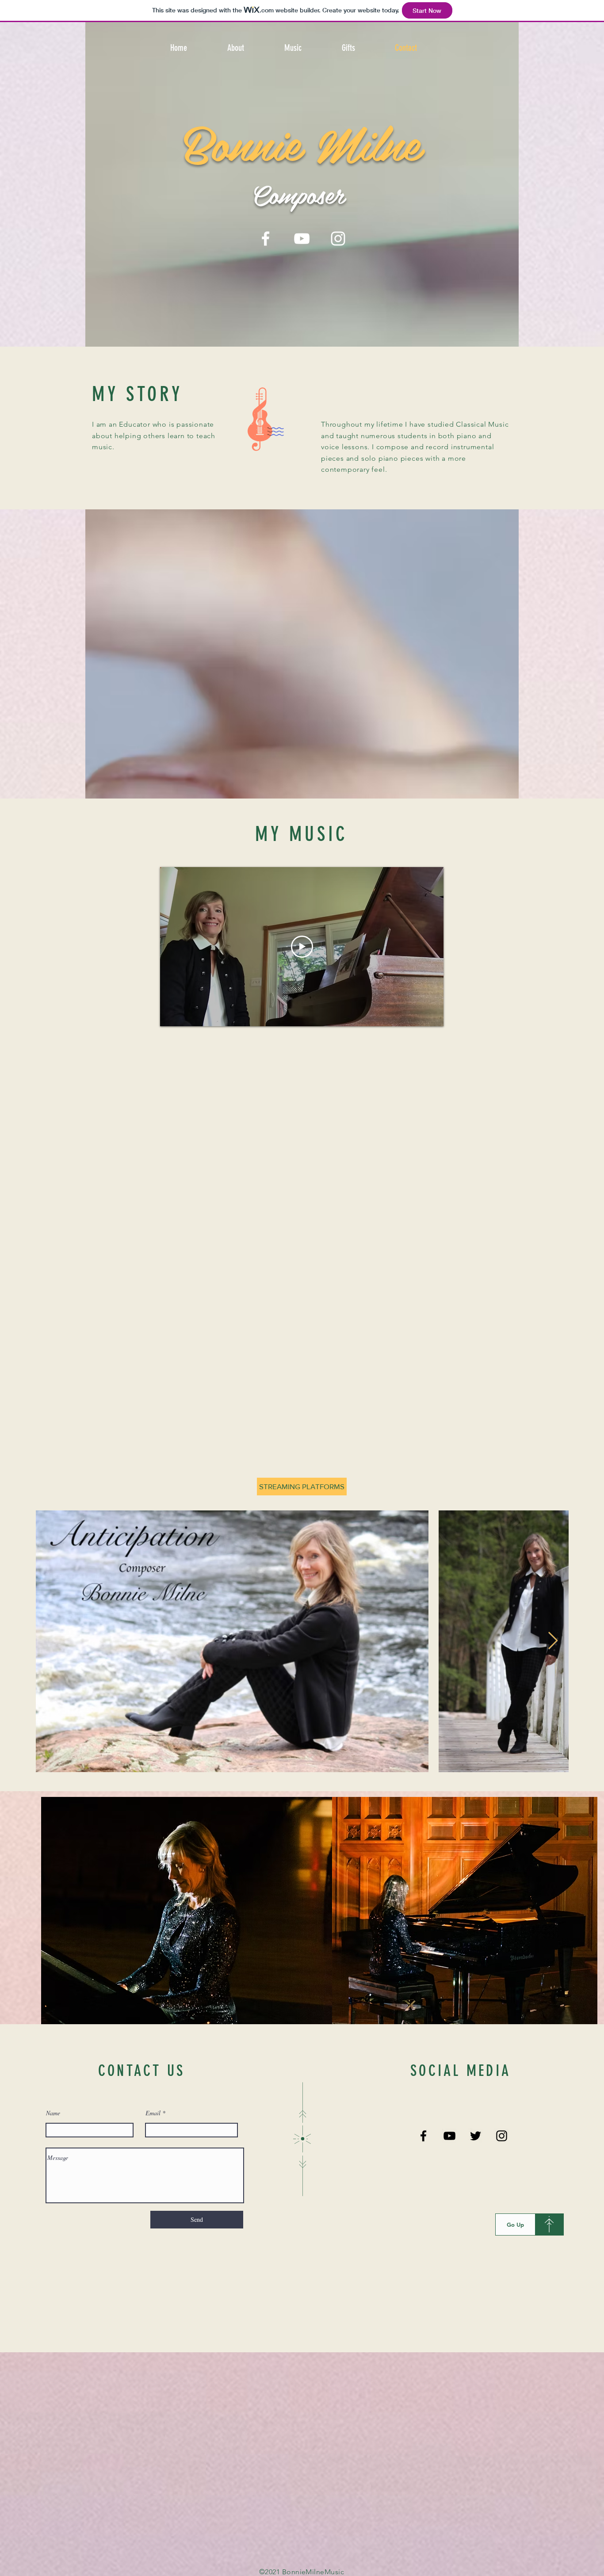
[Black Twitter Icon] (476, 2136)
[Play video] (302, 947)
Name (53, 2113)
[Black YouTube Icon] (449, 2136)
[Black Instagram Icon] (502, 2136)
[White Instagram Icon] (338, 239)
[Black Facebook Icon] (423, 2136)
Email (153, 2113)
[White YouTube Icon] (302, 239)
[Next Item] (553, 1641)
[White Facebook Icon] (266, 239)
